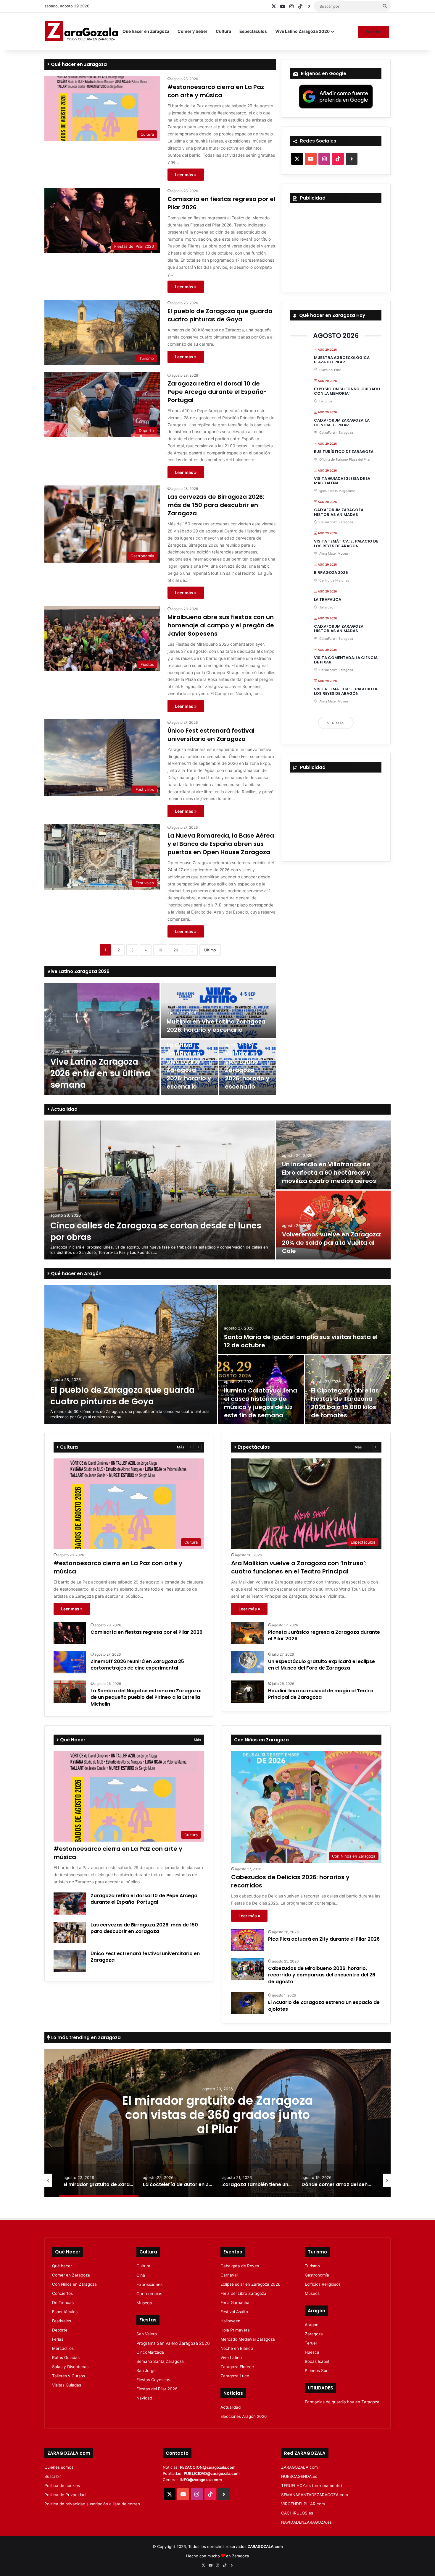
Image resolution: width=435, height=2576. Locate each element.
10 (160, 950)
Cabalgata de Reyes (240, 2266)
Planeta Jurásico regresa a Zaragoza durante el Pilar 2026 (324, 1635)
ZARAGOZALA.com (299, 2467)
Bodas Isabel (317, 2361)
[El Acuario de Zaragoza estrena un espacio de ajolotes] (247, 2003)
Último (210, 950)
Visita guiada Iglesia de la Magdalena (342, 481)
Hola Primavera (235, 2330)
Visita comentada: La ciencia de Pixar (346, 660)
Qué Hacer (72, 1740)
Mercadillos (63, 2348)
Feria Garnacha (235, 2303)
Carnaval (229, 2275)
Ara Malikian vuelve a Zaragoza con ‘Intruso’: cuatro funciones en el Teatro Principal (299, 1567)
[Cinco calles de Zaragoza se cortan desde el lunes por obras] (160, 1190)
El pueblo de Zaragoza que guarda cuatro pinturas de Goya (220, 315)
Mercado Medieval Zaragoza (248, 2339)
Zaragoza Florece (237, 2367)
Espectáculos (253, 31)
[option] (160, 1039)
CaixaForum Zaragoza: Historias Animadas (339, 512)
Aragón (312, 2325)
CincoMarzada (150, 2352)
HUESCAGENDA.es (299, 2476)
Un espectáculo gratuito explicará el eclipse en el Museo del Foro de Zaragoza (322, 1665)
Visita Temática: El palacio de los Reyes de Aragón (346, 544)
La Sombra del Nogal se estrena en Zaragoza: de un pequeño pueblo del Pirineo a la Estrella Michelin (146, 1697)
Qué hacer (62, 2266)
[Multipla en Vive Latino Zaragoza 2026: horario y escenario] (218, 1011)
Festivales (62, 2321)
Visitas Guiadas (67, 2385)
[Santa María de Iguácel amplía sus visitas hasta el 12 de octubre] (304, 1319)
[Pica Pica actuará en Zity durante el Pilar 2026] (247, 1940)
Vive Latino (231, 2358)
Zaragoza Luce (235, 2376)
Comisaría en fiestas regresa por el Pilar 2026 (146, 1632)
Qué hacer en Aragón (76, 1274)
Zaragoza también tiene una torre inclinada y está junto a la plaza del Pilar (217, 2114)
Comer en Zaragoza (71, 2275)
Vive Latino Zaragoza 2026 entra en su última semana (100, 1073)
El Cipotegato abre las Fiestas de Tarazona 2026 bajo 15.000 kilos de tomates (345, 1403)
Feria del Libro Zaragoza (243, 2293)
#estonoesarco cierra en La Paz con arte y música (216, 91)
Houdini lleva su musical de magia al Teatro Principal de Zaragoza (321, 1694)
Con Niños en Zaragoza (74, 2284)
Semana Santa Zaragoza (160, 2361)
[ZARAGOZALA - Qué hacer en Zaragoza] (81, 31)
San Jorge (146, 2371)
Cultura (223, 31)
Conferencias (149, 2294)
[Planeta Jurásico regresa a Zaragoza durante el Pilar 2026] (247, 1633)
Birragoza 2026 (331, 573)
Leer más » (186, 175)
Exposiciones (149, 2284)
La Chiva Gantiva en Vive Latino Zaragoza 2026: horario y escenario (189, 1066)
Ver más (336, 723)
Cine (141, 2275)
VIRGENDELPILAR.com (303, 2504)
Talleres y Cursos (69, 2376)
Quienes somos (59, 2467)
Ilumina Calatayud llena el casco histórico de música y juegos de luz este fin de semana (261, 1403)
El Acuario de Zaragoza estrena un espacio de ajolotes (324, 2006)
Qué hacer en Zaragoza (146, 31)
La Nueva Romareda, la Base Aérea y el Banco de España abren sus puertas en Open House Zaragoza (221, 844)
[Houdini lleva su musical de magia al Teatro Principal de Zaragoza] (247, 1692)
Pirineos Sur (316, 2371)
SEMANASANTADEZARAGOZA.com (315, 2495)
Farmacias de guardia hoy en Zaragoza (342, 2402)
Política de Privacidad (65, 2495)
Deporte (60, 2330)
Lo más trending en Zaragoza (85, 2037)
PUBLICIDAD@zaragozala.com (212, 2473)
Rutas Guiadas (66, 2358)
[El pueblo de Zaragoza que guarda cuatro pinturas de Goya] (131, 1354)
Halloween (230, 2321)
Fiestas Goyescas (153, 2380)
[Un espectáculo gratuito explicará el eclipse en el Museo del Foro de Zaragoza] (247, 1662)
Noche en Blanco (237, 2348)
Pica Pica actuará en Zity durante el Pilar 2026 (324, 1939)
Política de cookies (62, 2486)
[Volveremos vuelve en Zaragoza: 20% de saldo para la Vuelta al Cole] (333, 1225)
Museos (144, 2303)
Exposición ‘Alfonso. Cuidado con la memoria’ (347, 391)
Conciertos (62, 2293)
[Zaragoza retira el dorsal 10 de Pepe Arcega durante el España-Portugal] (70, 1904)
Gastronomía (317, 2275)
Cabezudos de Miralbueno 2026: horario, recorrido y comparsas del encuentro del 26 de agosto (322, 1975)
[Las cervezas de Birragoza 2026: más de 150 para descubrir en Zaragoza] (70, 1933)
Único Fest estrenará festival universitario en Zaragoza (211, 735)
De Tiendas (63, 2303)
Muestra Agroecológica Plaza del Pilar (342, 360)
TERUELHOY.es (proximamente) (312, 2486)
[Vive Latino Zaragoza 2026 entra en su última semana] (102, 1039)
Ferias (58, 2339)
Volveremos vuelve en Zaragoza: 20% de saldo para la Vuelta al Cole (332, 1243)
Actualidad (64, 1109)
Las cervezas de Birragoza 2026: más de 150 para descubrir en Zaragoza (216, 505)
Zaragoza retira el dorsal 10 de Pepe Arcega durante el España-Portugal (217, 392)
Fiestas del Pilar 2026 (157, 2389)
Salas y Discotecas (70, 2367)
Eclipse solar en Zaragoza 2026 (250, 2284)
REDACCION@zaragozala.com (208, 2467)
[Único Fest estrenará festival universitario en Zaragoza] (70, 1961)
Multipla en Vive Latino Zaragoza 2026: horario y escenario (216, 1026)
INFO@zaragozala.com (201, 2480)
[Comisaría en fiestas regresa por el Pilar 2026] (70, 1633)
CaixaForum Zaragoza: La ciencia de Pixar (342, 423)
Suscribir (374, 32)
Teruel (311, 2343)
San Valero (147, 2334)
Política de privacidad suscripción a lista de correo (92, 2504)
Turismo (312, 2266)
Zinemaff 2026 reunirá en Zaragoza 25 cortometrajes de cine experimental (137, 1665)
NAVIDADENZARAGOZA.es (306, 2522)
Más (181, 1447)
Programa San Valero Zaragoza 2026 (173, 2343)
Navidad (144, 2398)
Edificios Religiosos (323, 2284)
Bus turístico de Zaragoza (344, 452)
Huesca (312, 2352)
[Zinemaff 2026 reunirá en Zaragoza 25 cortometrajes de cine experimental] (70, 1662)
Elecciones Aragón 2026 (244, 2416)
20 (176, 950)
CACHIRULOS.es (297, 2513)
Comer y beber (192, 31)
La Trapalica (328, 599)
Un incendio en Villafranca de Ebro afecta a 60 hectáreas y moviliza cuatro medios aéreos (329, 1173)
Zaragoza (314, 2334)
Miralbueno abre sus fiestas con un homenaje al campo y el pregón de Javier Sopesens (221, 625)
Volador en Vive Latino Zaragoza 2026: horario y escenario (247, 1070)
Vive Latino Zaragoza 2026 (302, 31)
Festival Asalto (234, 2312)
